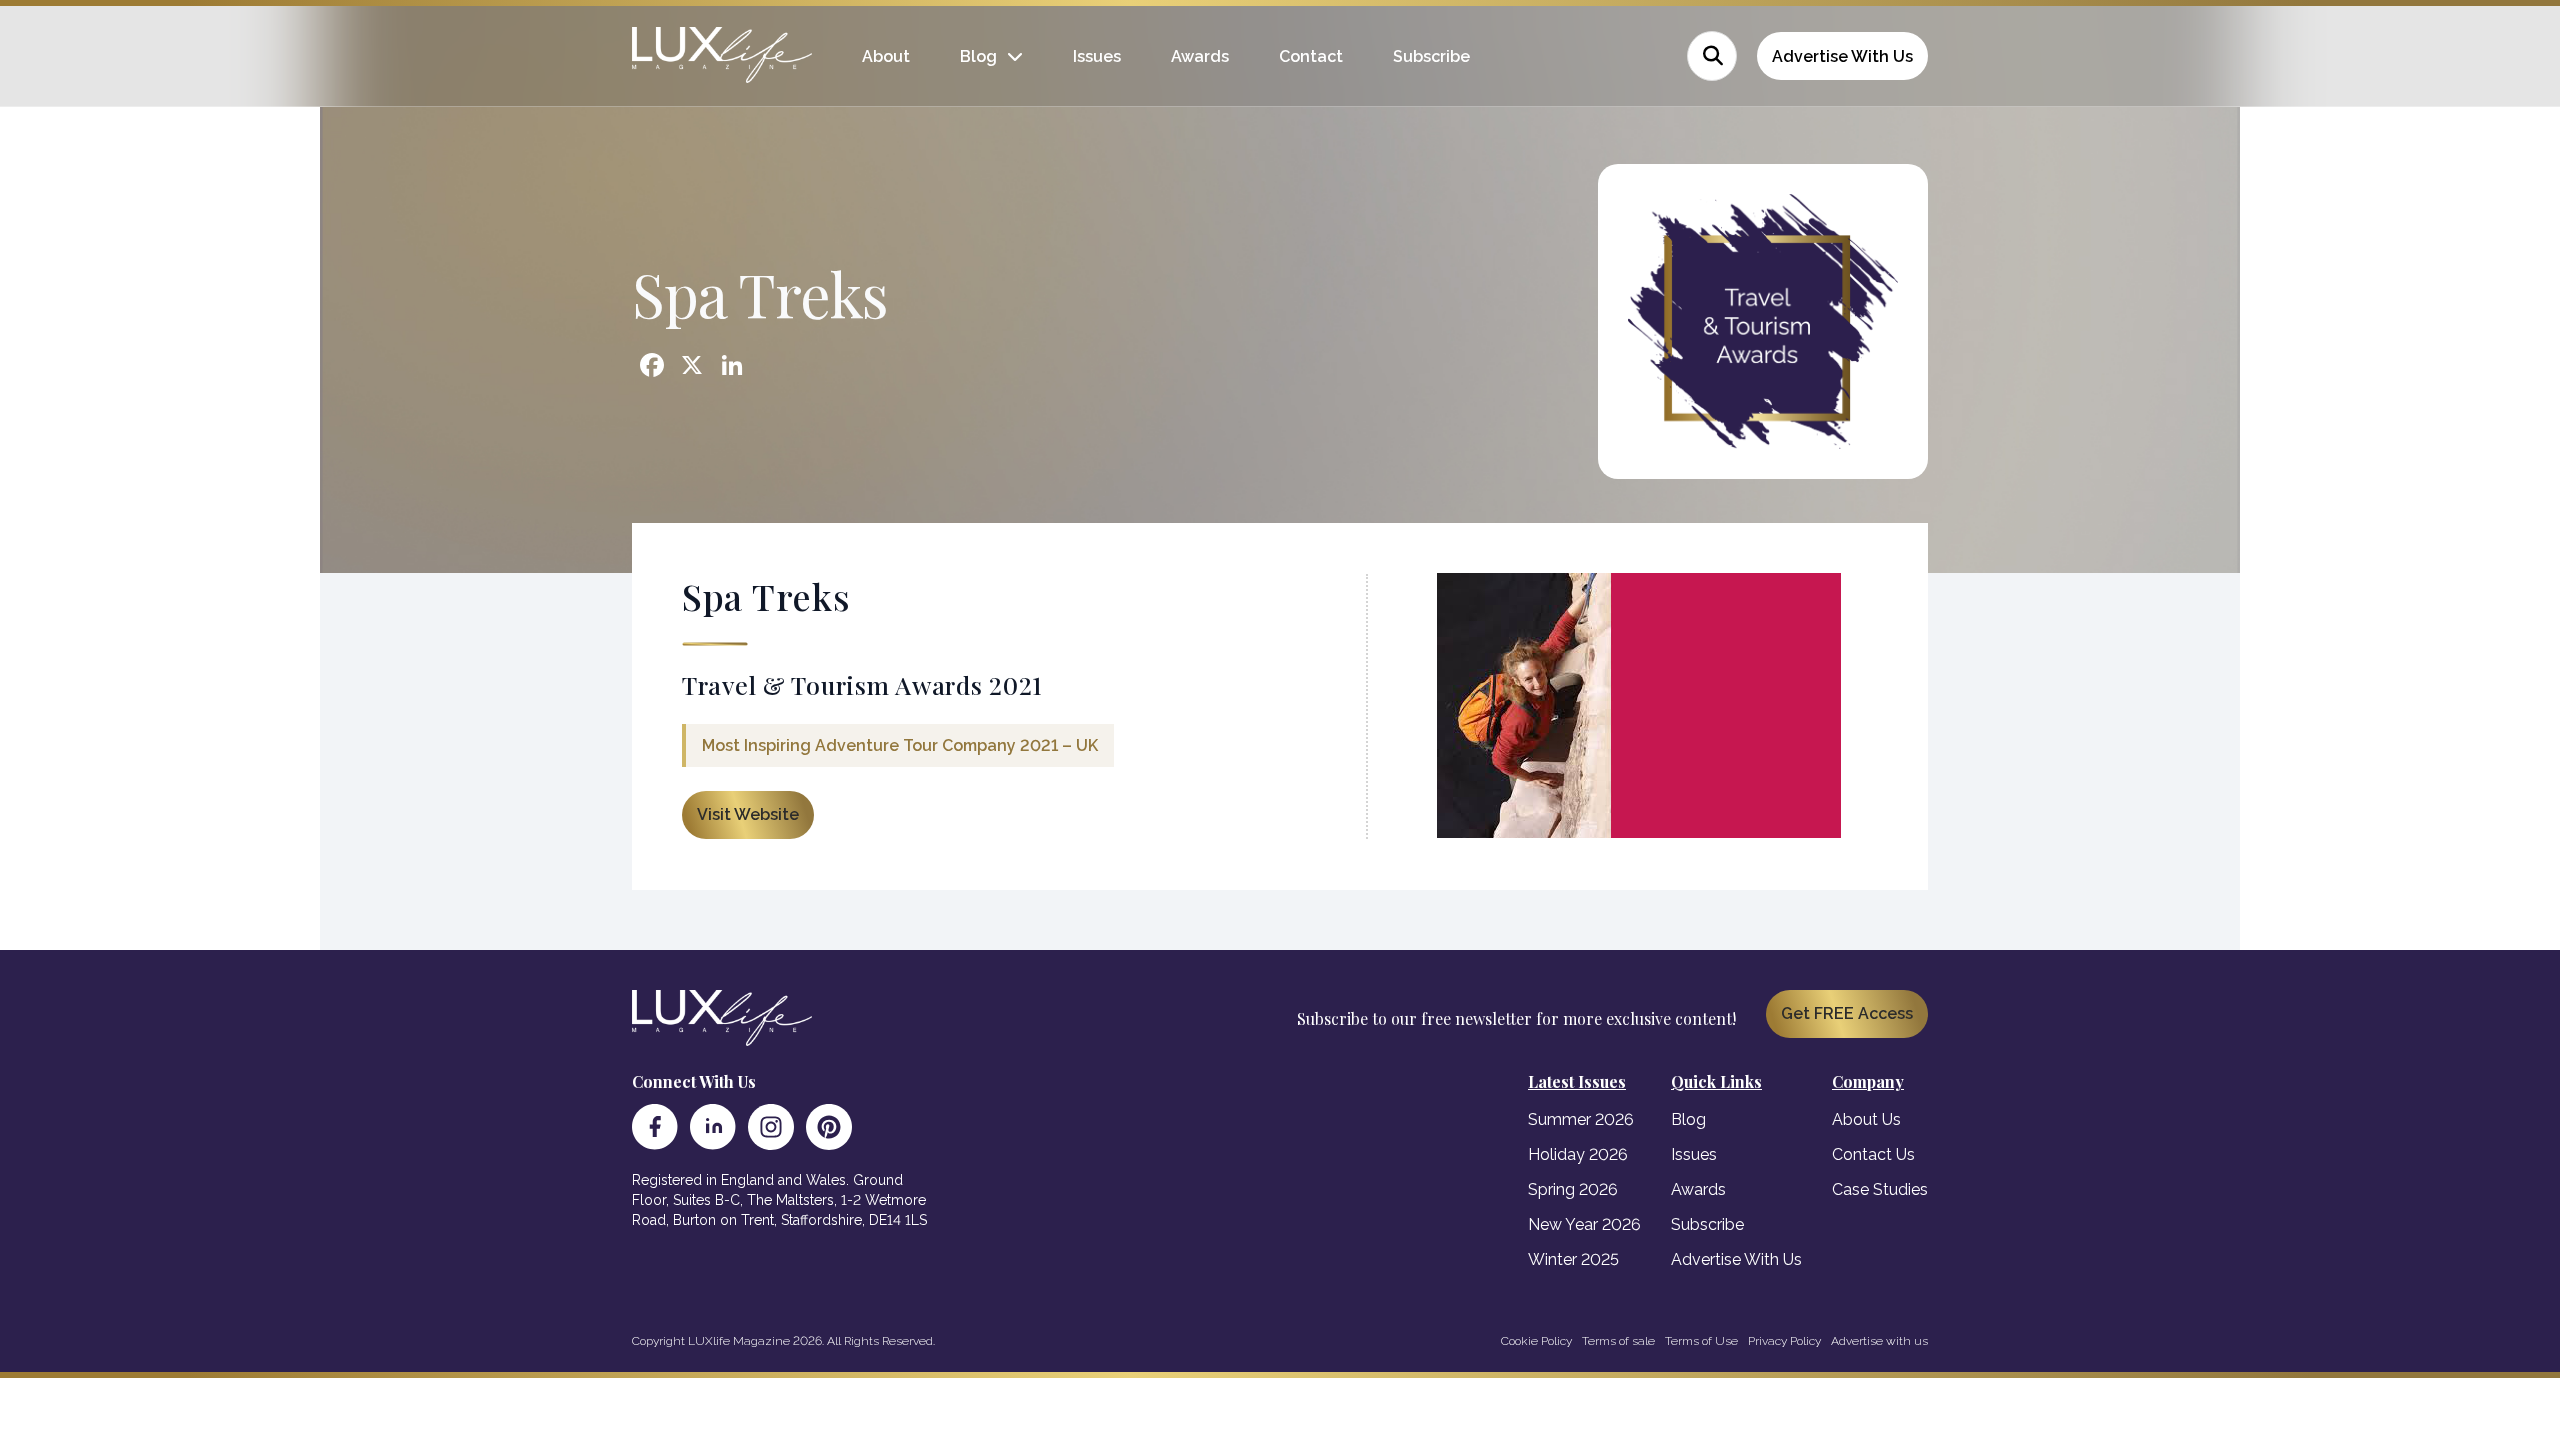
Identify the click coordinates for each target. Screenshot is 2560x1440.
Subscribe (1431, 56)
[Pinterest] (829, 1127)
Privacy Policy (1784, 1341)
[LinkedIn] (713, 1127)
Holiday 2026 (1578, 1154)
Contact (1311, 56)
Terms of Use (1701, 1341)
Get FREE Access (1847, 1013)
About (886, 56)
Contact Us (1873, 1154)
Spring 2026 (1573, 1189)
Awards (1200, 56)
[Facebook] (655, 1127)
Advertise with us (1879, 1341)
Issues (1097, 56)
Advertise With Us (1842, 56)
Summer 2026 (1581, 1119)
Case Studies (1880, 1189)
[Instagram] (771, 1127)
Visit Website (748, 814)
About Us (1866, 1119)
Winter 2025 (1573, 1259)
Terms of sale (1618, 1341)
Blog (978, 56)
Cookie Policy (1536, 1341)
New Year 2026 (1584, 1224)
